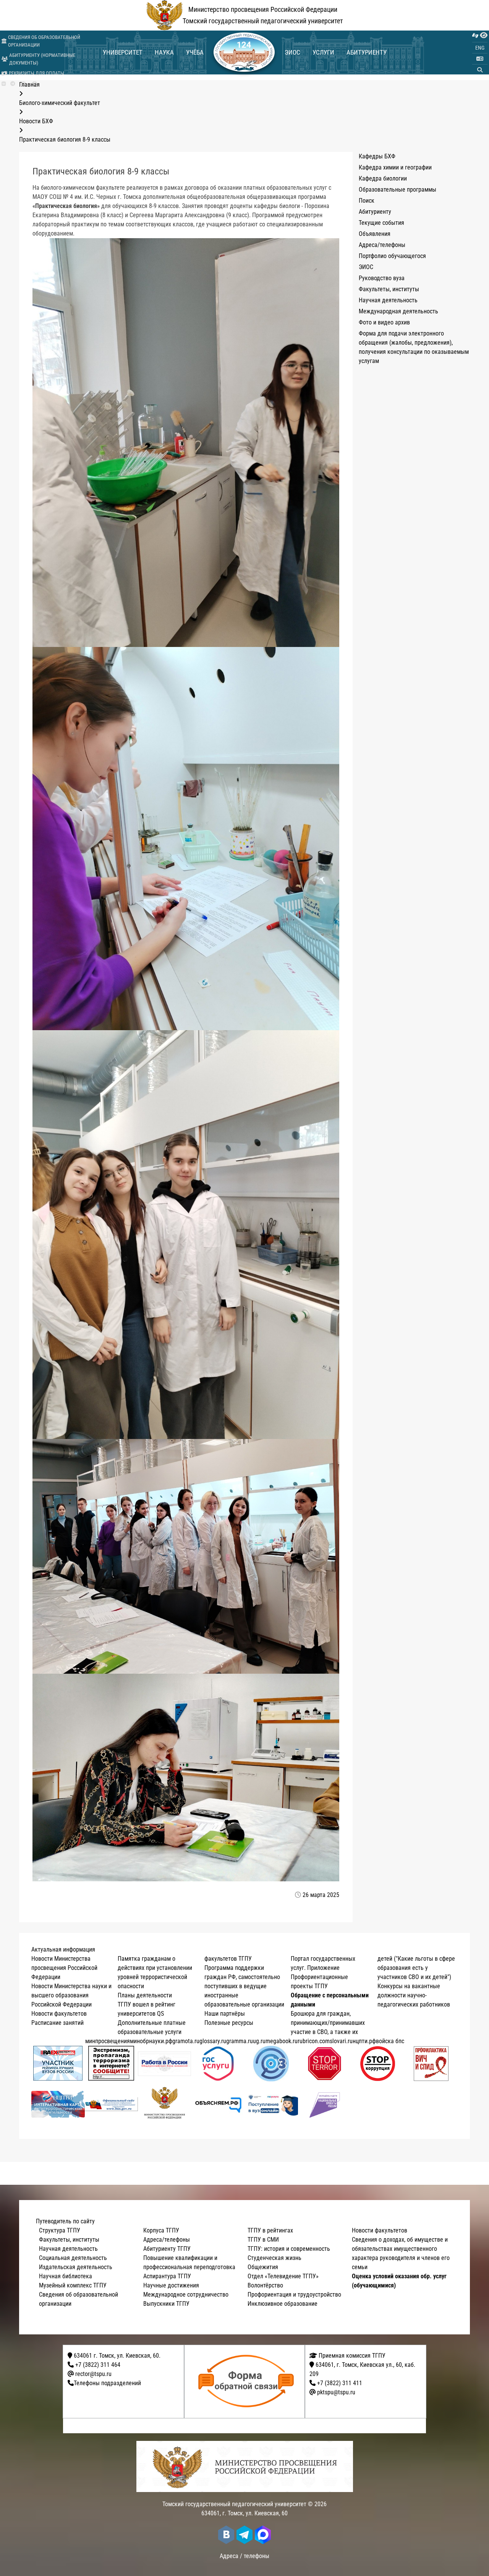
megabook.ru (282, 2041)
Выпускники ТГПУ (166, 2304)
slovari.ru (341, 2041)
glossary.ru (213, 2041)
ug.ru (259, 2041)
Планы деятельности (145, 1995)
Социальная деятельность (73, 2258)
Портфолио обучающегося (392, 256)
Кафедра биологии (383, 178)
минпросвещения (108, 2041)
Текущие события (381, 223)
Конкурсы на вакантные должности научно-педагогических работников (414, 1995)
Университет (123, 52)
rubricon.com (314, 2041)
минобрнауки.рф (151, 2041)
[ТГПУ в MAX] (263, 2535)
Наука (164, 52)
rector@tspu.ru (93, 2374)
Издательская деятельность (76, 2267)
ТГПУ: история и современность (289, 2249)
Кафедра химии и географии (395, 167)
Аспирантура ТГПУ (167, 2276)
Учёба (195, 52)
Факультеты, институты (389, 289)
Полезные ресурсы (229, 2023)
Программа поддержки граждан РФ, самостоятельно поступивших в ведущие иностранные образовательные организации (244, 1986)
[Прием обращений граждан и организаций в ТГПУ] (247, 2382)
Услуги (323, 52)
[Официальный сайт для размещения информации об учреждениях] (112, 2104)
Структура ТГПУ (60, 2230)
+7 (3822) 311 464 (98, 2365)
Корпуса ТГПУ (161, 2230)
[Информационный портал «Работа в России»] (165, 2064)
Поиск (367, 201)
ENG (480, 48)
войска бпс (390, 2041)
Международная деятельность (398, 311)
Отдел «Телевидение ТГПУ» (283, 2276)
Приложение (323, 1968)
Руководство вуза (382, 278)
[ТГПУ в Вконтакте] (4, 84)
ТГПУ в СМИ (263, 2240)
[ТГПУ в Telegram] (13, 84)
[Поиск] (480, 70)
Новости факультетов (59, 2014)
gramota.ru (186, 2041)
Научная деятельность (388, 300)
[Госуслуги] (218, 2064)
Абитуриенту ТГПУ (167, 2249)
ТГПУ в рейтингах (270, 2230)
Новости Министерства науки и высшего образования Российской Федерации (71, 1995)
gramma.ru (240, 2041)
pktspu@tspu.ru (336, 2392)
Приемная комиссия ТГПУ (351, 2356)
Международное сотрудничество (186, 2295)
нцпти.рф (364, 2041)
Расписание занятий (57, 2023)
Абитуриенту (367, 52)
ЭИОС (292, 52)
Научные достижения (171, 2285)
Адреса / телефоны (244, 2556)
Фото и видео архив (384, 322)
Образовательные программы (398, 190)
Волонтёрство (265, 2285)
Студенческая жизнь (274, 2258)
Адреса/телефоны (382, 245)
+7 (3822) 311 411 (340, 2383)
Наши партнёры (225, 2014)
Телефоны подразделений (107, 2383)
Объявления (375, 234)
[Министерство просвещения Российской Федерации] (165, 2104)
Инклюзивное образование (283, 2304)
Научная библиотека (66, 2276)
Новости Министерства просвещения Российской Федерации (64, 1968)
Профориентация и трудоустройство (294, 2295)
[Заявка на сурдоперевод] (475, 35)
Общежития (263, 2267)
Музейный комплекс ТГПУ (73, 2285)
